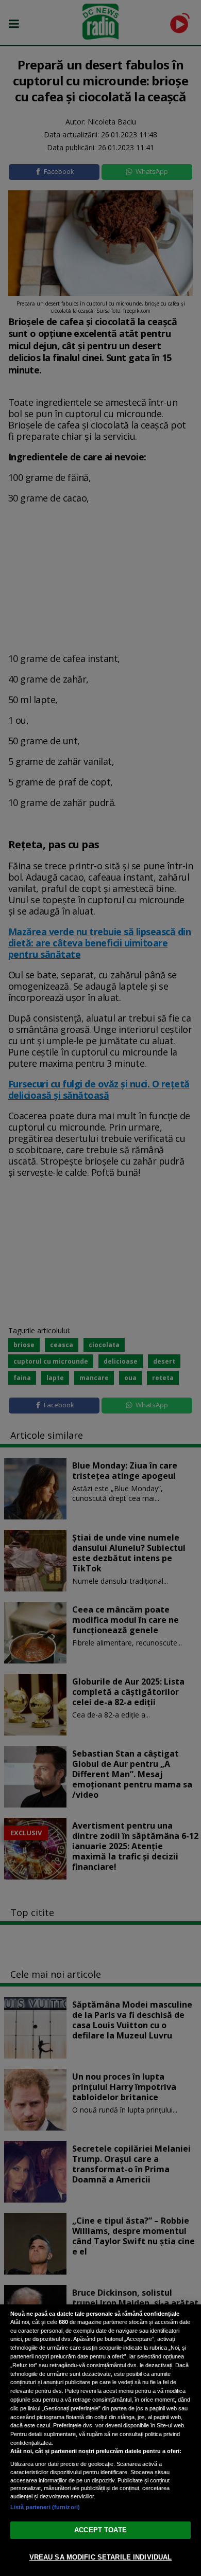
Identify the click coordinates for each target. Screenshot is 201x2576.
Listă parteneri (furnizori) (45, 2507)
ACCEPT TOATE (100, 2530)
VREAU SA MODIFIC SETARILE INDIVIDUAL (101, 2557)
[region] (100, 2440)
